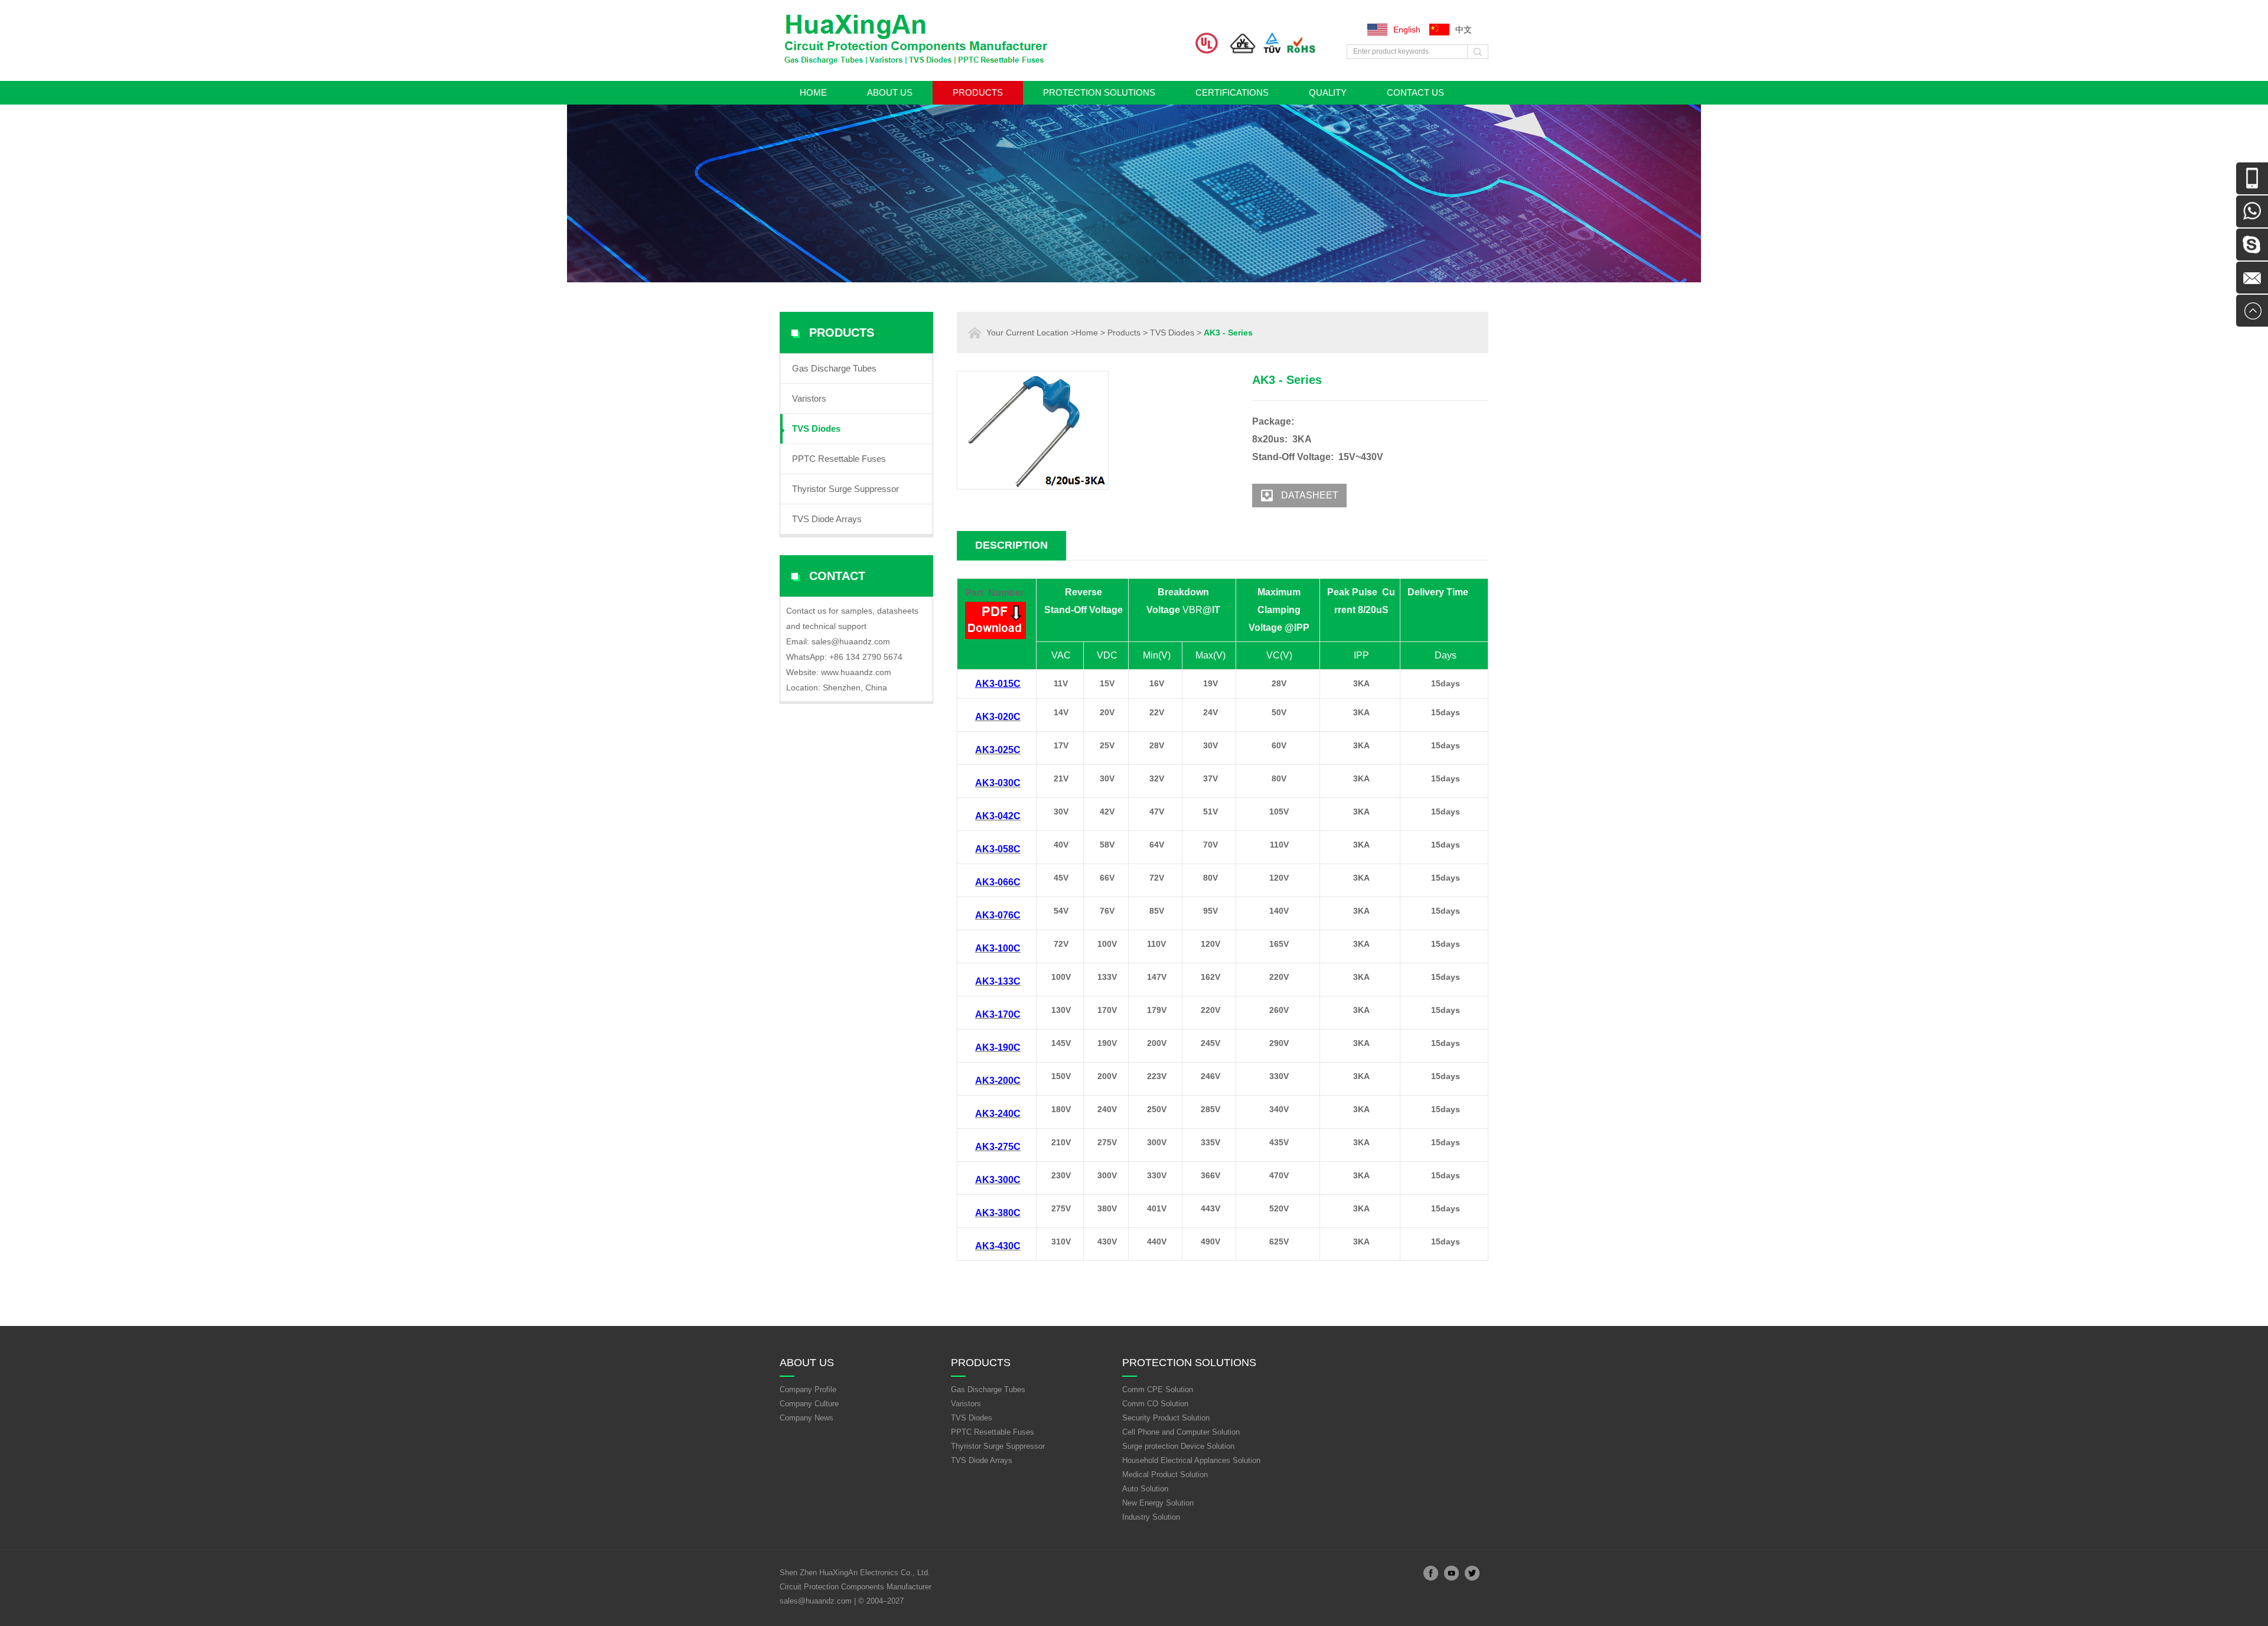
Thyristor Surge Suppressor (845, 489)
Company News (806, 1418)
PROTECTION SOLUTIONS (1099, 92)
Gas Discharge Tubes (834, 368)
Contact (837, 576)
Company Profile (808, 1389)
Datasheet (1310, 495)
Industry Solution (1151, 1517)
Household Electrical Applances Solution (1191, 1460)
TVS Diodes (816, 429)
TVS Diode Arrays (827, 519)
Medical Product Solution (1165, 1475)
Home (813, 92)
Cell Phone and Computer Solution (1181, 1432)
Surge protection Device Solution (1178, 1446)
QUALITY (1328, 92)
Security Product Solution (1166, 1418)
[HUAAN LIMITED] (921, 64)
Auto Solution (1145, 1489)
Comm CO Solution (1155, 1404)
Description (1011, 545)
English (1407, 30)
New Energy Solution (1158, 1503)
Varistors (809, 398)
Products (978, 92)
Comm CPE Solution (1158, 1389)
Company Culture (809, 1404)
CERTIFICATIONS (1232, 92)
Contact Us (1415, 92)
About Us (890, 92)
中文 (1464, 30)
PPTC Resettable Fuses (839, 459)
